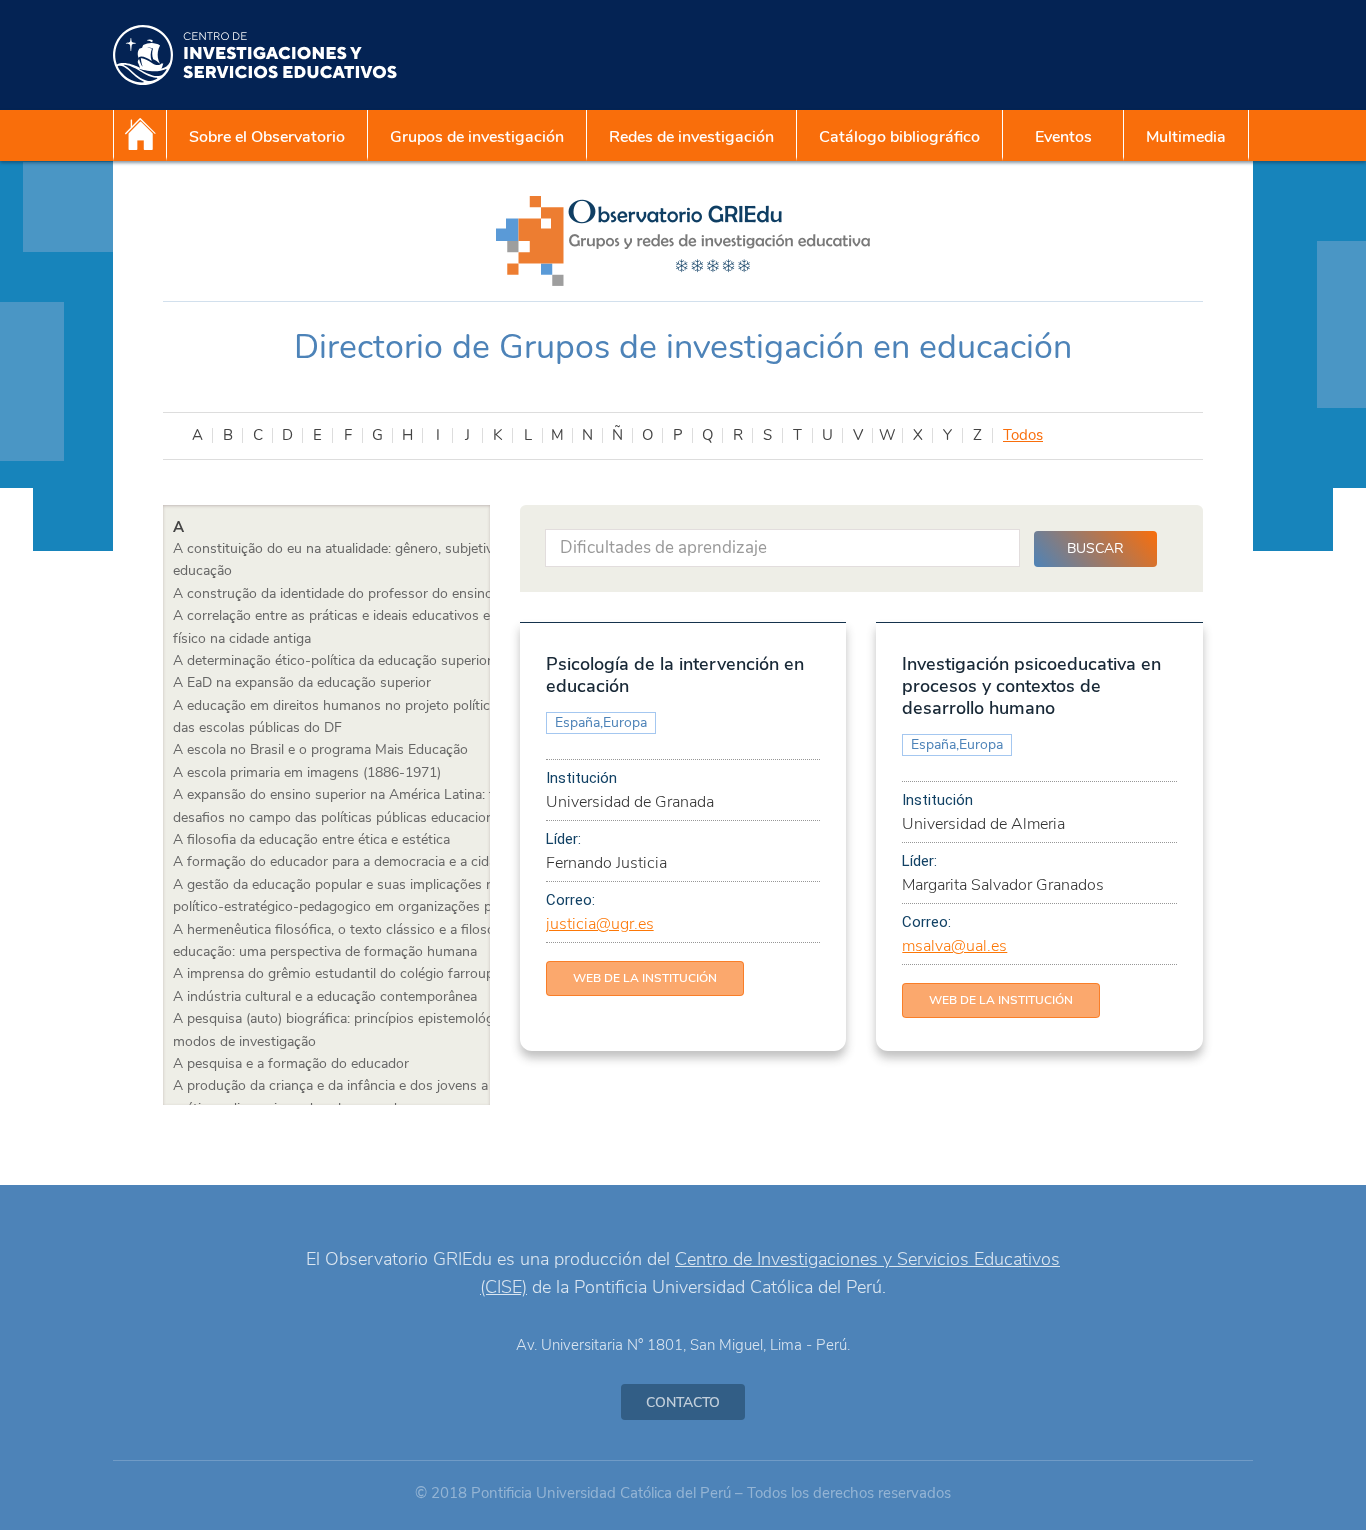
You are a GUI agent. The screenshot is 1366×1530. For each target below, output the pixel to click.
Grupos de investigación (477, 137)
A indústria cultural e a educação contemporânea (325, 996)
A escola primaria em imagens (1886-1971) (307, 772)
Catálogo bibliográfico (899, 137)
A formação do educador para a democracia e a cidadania (351, 861)
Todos (1023, 435)
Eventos (1063, 137)
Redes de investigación (691, 137)
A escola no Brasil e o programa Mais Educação (320, 749)
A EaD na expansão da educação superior (302, 682)
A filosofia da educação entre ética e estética (311, 839)
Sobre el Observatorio (267, 137)
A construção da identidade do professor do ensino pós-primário (375, 593)
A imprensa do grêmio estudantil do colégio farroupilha (344, 973)
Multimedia (1186, 137)
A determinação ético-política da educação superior (332, 660)
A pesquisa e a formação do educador (291, 1063)
